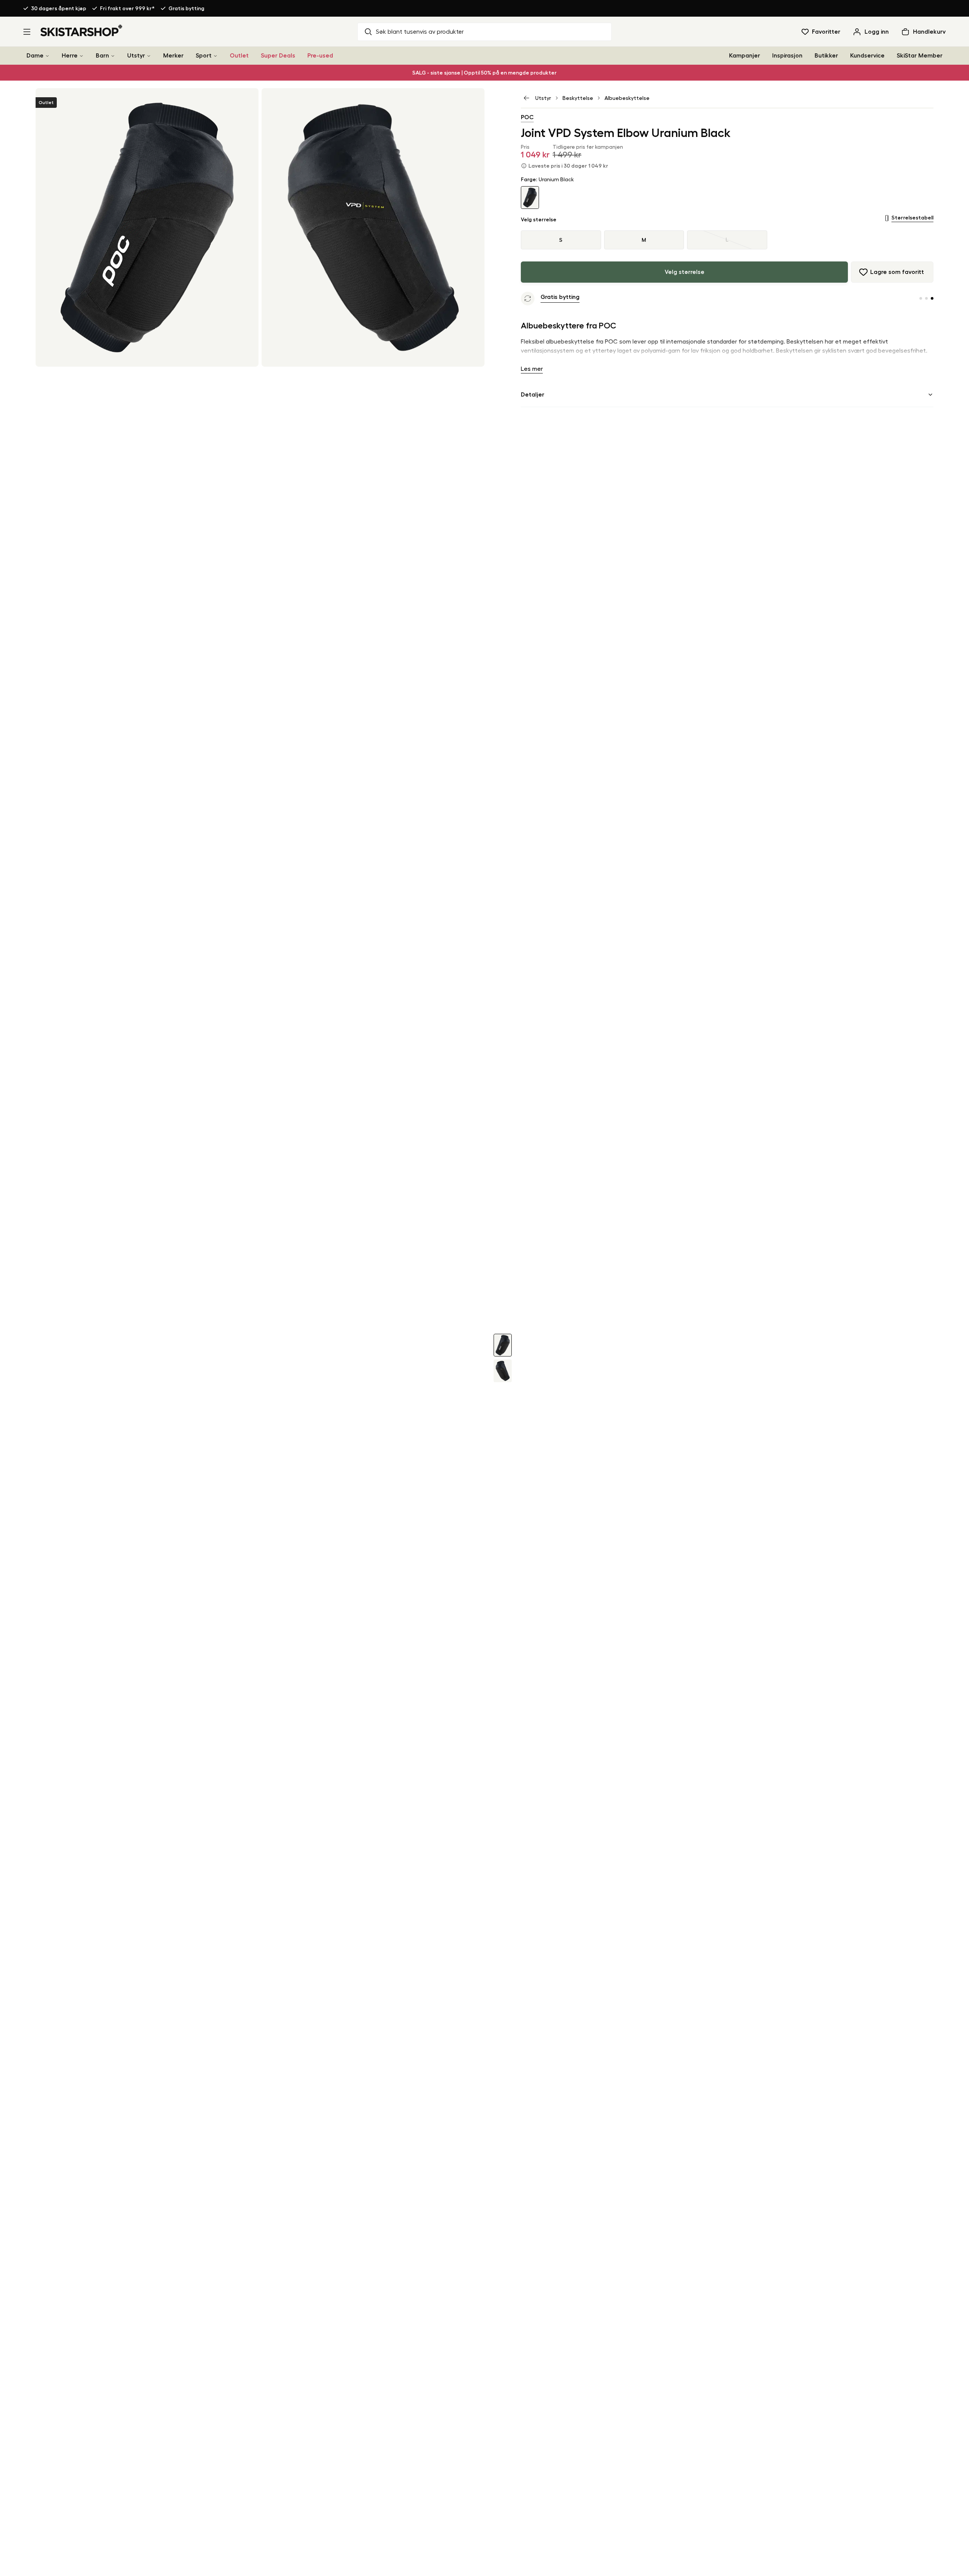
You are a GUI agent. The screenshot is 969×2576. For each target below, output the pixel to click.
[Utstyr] (149, 56)
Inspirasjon (787, 56)
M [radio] (644, 240)
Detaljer (533, 395)
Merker (173, 56)
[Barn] (113, 56)
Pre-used (320, 56)
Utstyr (136, 56)
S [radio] (561, 240)
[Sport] (215, 56)
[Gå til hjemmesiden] (82, 30)
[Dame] (47, 56)
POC (527, 117)
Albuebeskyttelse (627, 98)
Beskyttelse (578, 98)
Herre (70, 56)
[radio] (727, 240)
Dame (35, 56)
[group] (727, 240)
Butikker (826, 56)
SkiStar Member (920, 56)
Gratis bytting (186, 8)
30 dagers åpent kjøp (59, 8)
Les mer (532, 369)
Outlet (239, 56)
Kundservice (867, 56)
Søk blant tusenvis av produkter (420, 32)
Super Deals (278, 56)
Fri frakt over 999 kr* (127, 8)
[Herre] (81, 56)
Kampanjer (745, 56)
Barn (102, 56)
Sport (204, 56)
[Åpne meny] (27, 32)
